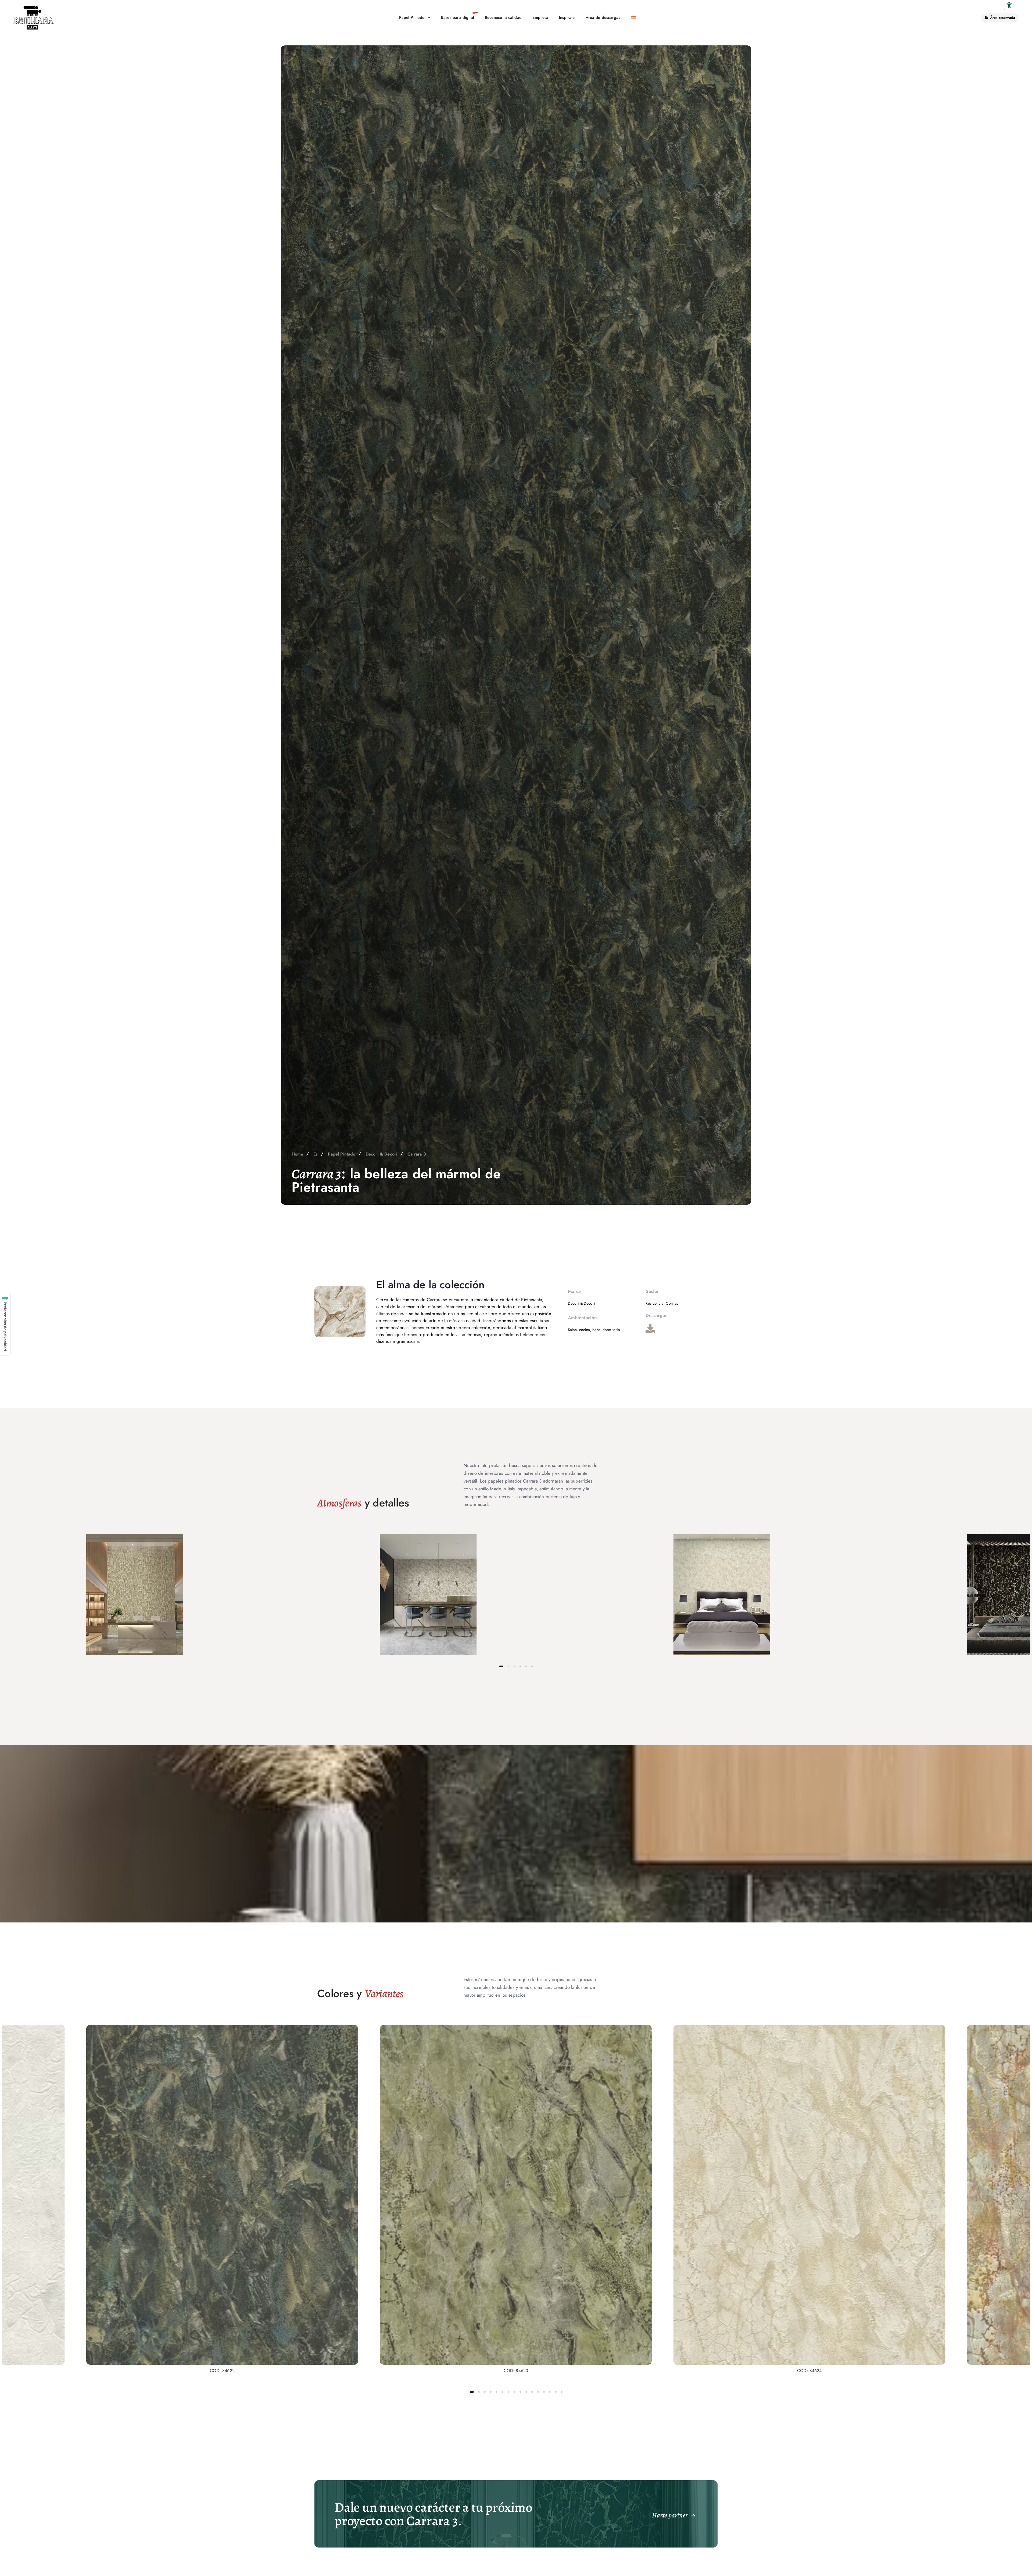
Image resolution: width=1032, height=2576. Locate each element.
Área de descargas (603, 17)
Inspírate (567, 17)
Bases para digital (458, 17)
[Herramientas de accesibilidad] (1009, 5)
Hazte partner (670, 2515)
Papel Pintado (412, 17)
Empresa (540, 17)
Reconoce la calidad (503, 17)
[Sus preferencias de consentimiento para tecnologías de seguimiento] (5, 1324)
